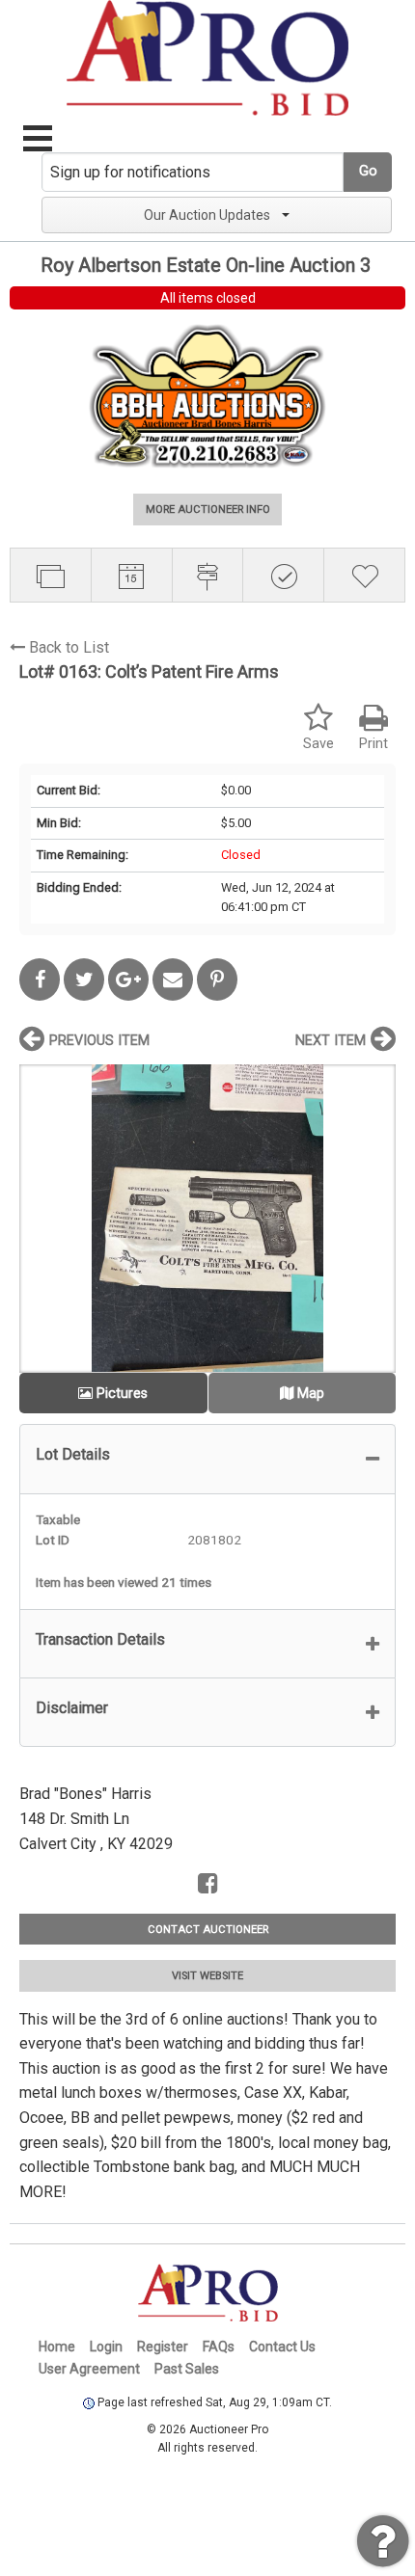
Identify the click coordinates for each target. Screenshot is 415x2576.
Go (368, 171)
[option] (207, 1218)
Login (106, 2347)
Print (373, 744)
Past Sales (187, 2369)
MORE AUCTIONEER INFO (208, 510)
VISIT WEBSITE (207, 1976)
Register (163, 2347)
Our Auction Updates (207, 215)
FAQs (219, 2347)
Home (57, 2347)
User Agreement (89, 2369)
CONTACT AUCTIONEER (208, 1930)
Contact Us (282, 2347)
